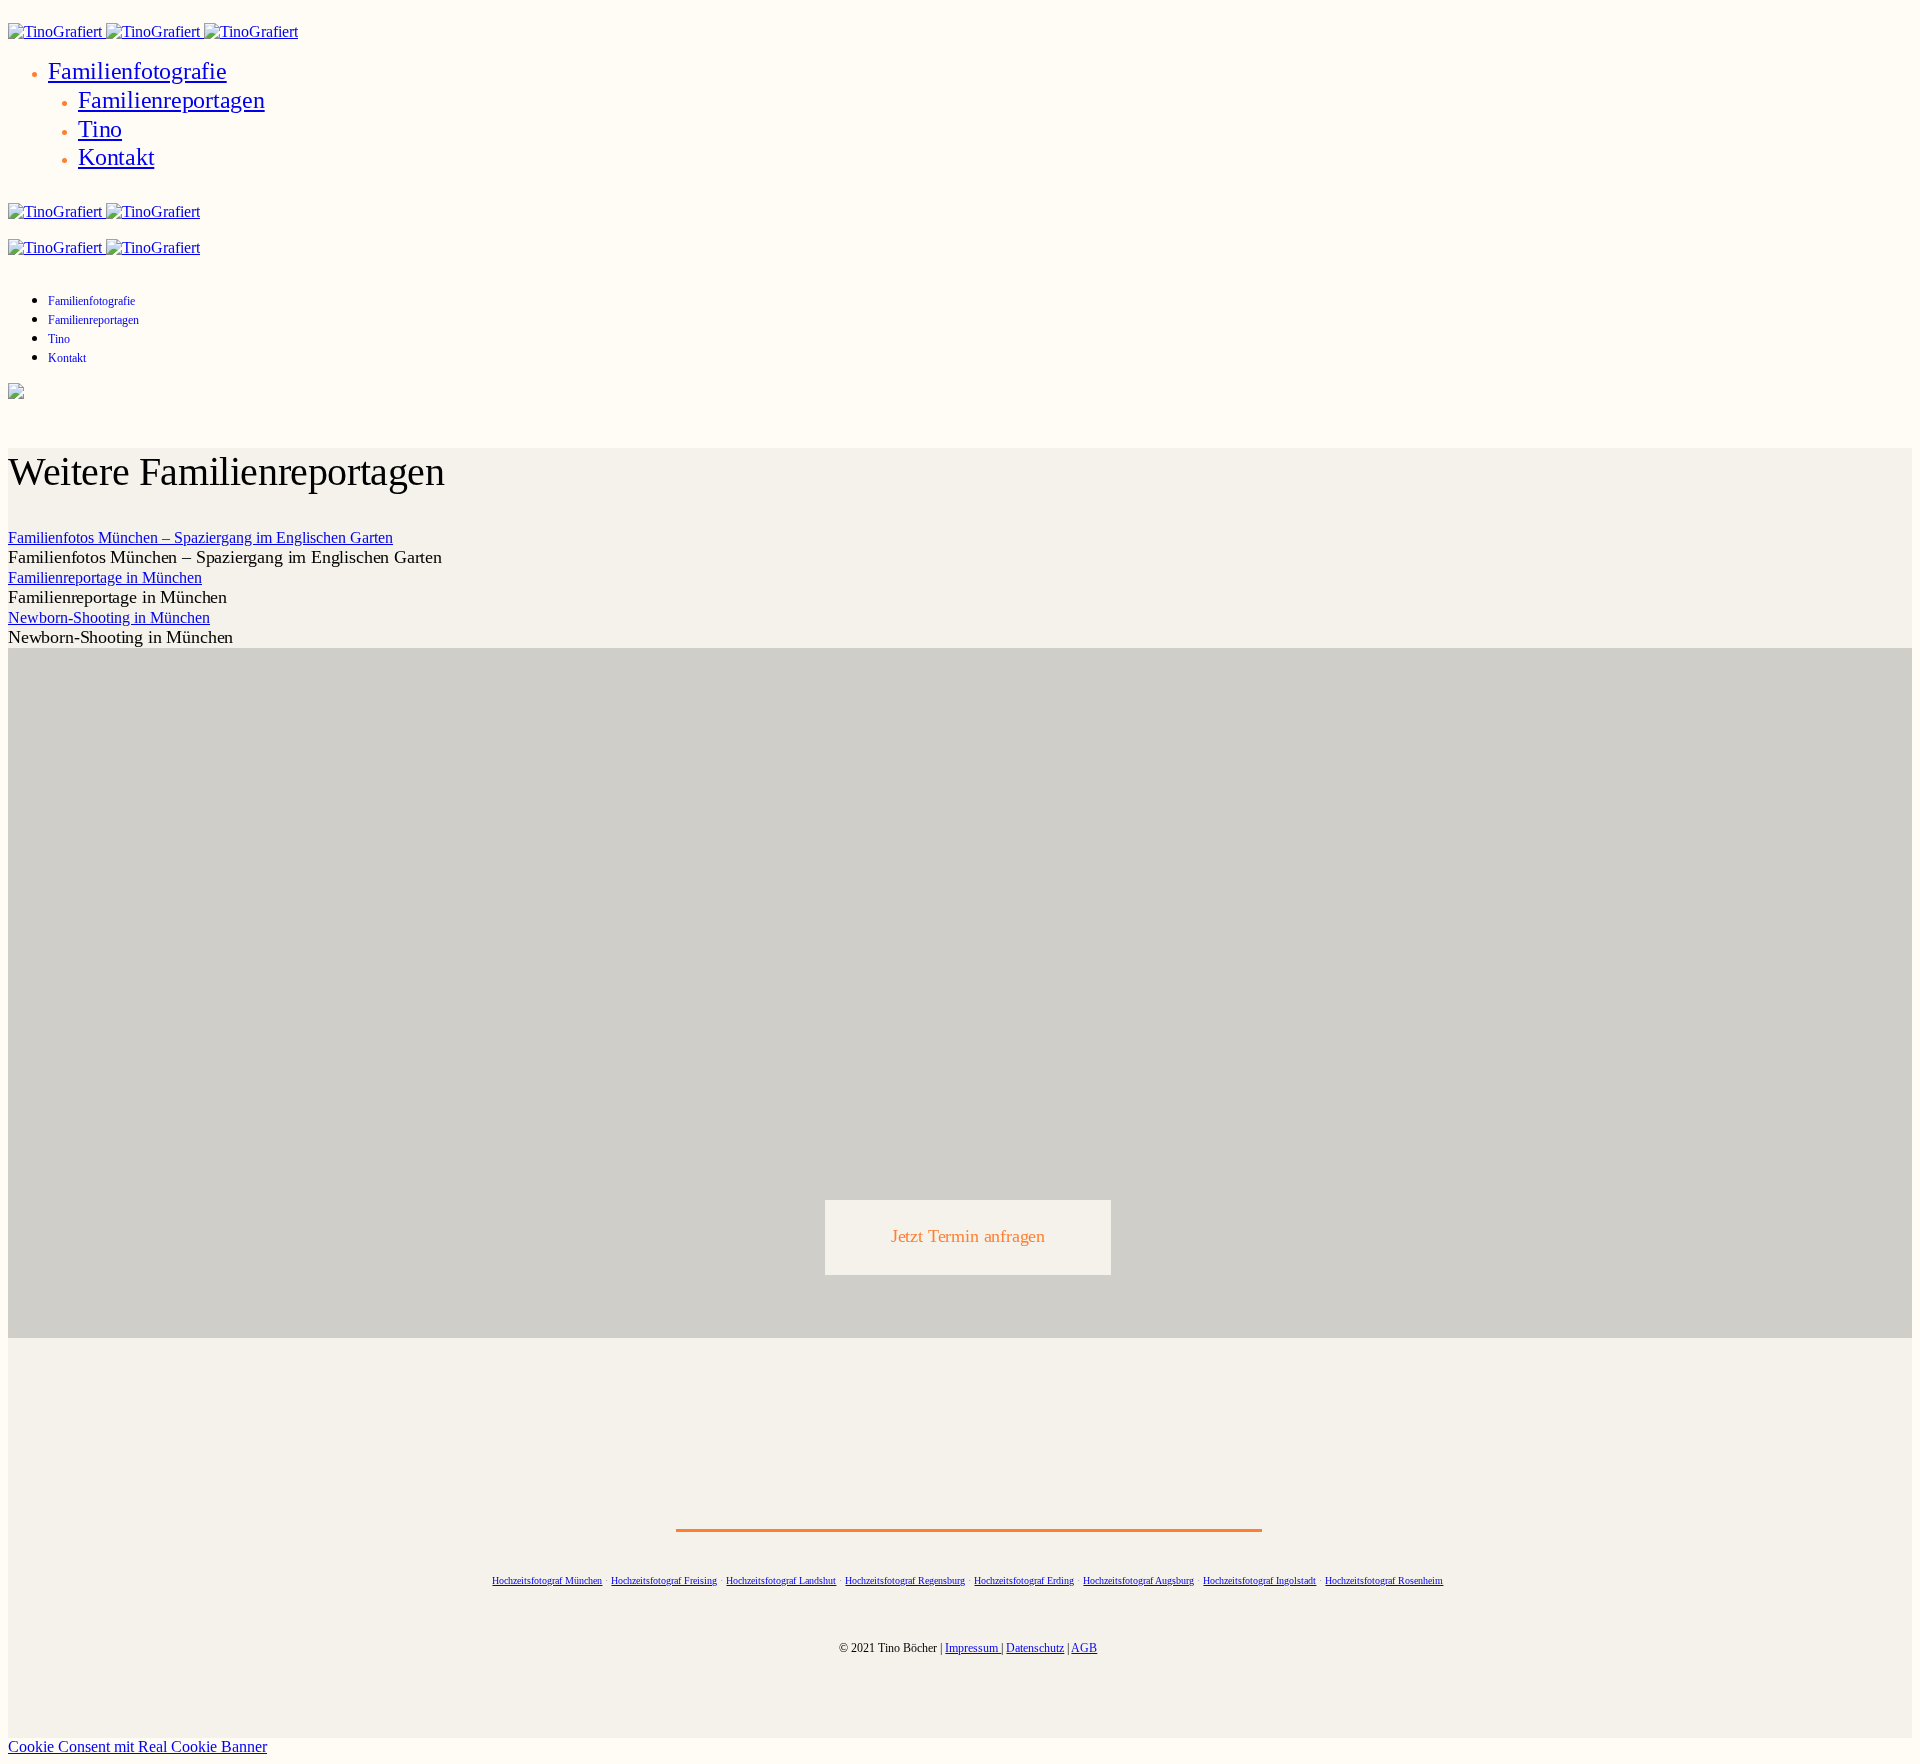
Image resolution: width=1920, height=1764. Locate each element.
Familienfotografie (137, 71)
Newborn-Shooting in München (109, 617)
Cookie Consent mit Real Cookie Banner (137, 1746)
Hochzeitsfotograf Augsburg (1138, 1580)
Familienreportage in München (105, 577)
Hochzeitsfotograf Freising (664, 1580)
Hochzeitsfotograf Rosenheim (1384, 1580)
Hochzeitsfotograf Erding (1024, 1580)
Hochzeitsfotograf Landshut (781, 1580)
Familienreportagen (171, 100)
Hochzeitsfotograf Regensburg (905, 1580)
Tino (100, 129)
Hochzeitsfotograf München (547, 1580)
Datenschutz (1035, 1648)
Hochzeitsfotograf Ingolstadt (1259, 1580)
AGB (1084, 1648)
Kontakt (116, 157)
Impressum (973, 1648)
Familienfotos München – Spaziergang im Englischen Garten (200, 537)
